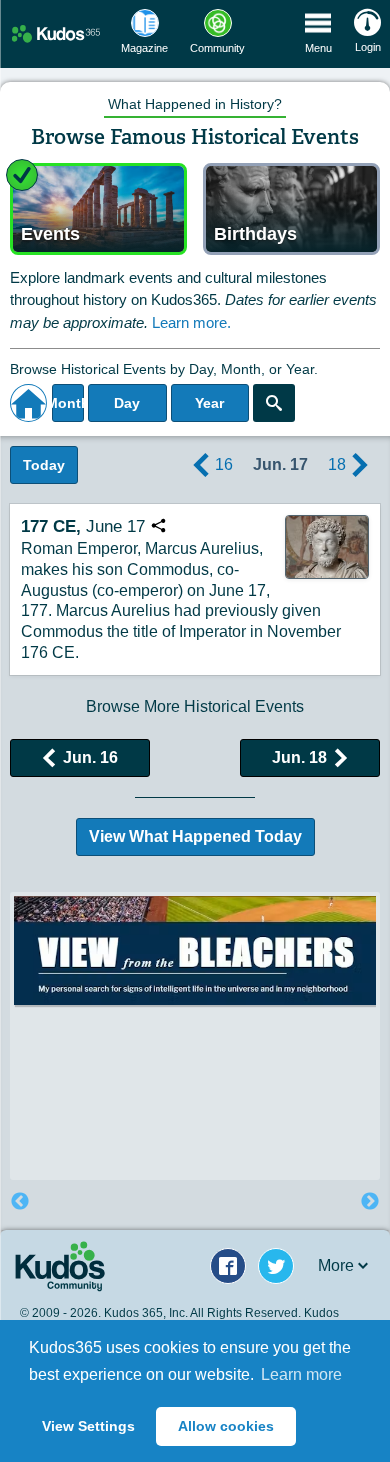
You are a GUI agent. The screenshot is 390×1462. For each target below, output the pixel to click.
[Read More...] (195, 950)
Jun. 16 (90, 757)
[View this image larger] (327, 547)
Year (209, 403)
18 (337, 464)
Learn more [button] (301, 1374)
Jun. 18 (299, 757)
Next (370, 1202)
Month (68, 403)
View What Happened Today (195, 836)
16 (224, 464)
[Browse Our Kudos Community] (56, 33)
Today (44, 465)
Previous (20, 1202)
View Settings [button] (88, 1426)
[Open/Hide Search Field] (274, 403)
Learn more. (191, 322)
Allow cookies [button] (226, 1426)
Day (127, 403)
